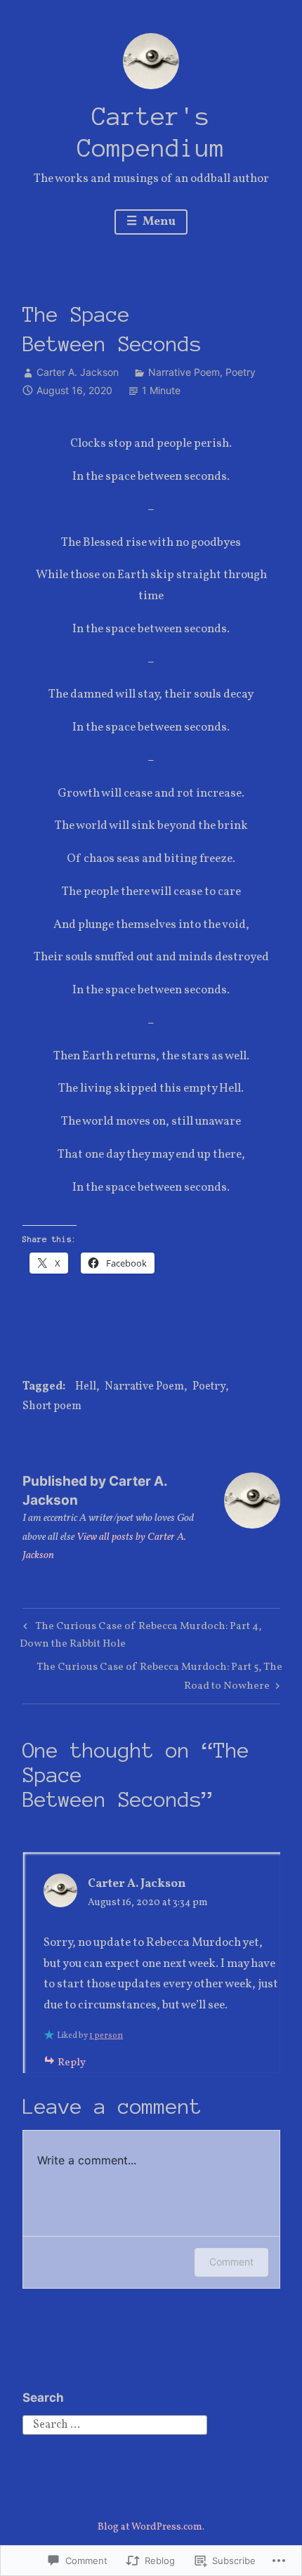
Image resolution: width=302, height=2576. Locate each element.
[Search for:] (115, 2424)
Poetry (241, 372)
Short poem (52, 1406)
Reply (72, 2063)
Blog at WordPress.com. (151, 2527)
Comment (231, 2262)
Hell (86, 1387)
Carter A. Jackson (78, 372)
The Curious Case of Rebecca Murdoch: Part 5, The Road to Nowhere (152, 1676)
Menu (158, 222)
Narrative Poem (184, 372)
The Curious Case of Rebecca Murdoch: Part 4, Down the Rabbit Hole (140, 1635)
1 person (106, 2036)
